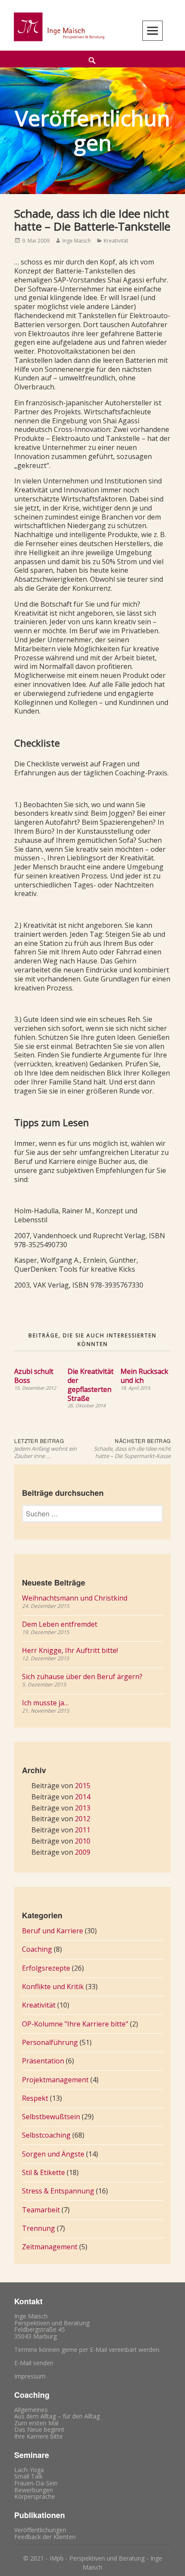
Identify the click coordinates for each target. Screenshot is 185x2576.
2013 (83, 1808)
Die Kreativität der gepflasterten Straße (91, 1385)
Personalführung (50, 2042)
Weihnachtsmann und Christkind (75, 1598)
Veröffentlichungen (40, 2530)
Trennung (39, 2228)
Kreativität (116, 241)
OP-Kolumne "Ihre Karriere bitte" (75, 2024)
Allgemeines (31, 2410)
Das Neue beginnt (39, 2429)
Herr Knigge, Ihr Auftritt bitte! (70, 1650)
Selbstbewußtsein (51, 2117)
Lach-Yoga (29, 2470)
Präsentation (43, 2061)
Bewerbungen (34, 2490)
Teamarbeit (41, 2210)
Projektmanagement (55, 2080)
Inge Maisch (77, 241)
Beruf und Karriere (52, 1931)
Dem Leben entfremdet (60, 1624)
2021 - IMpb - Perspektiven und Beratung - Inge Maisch (96, 2563)
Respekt (35, 2098)
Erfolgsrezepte (46, 1968)
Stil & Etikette (43, 2172)
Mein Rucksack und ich (144, 1376)
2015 (83, 1786)
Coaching (37, 1949)
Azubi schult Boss (34, 1376)
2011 (83, 1830)
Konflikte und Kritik (53, 1987)
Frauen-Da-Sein (36, 2483)
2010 (83, 1841)
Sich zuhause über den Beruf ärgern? (82, 1677)
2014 (83, 1797)
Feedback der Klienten (45, 2537)
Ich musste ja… (45, 1703)
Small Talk (28, 2476)
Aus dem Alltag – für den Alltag (57, 2416)
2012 (83, 1819)
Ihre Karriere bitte (39, 2436)
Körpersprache (35, 2496)
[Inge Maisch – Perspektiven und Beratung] (58, 27)
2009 (83, 1852)
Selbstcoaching (46, 2135)
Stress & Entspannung (58, 2191)
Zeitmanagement (50, 2247)
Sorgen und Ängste (53, 2154)
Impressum (30, 2376)
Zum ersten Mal (36, 2423)
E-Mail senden (34, 2363)
